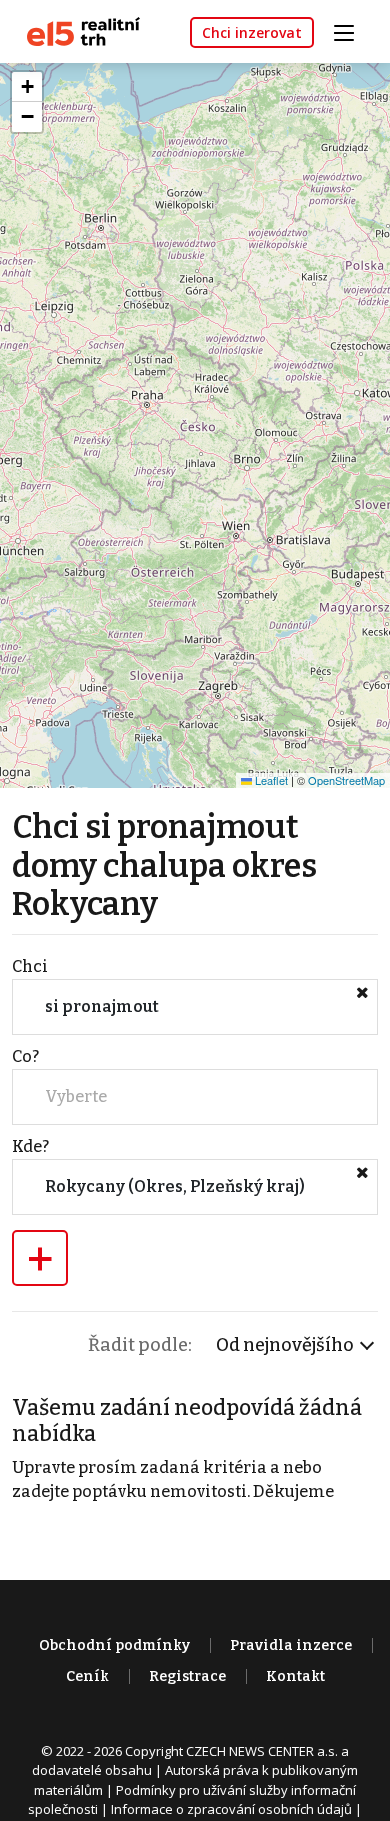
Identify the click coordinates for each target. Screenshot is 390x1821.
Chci (30, 966)
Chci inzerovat (252, 32)
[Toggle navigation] (351, 30)
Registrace (187, 1676)
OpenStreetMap (346, 780)
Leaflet (270, 780)
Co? (25, 1056)
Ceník (87, 1676)
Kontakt (295, 1676)
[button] (27, 87)
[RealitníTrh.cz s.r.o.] (76, 30)
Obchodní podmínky (114, 1645)
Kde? (30, 1146)
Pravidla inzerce (291, 1645)
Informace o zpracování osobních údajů (231, 1809)
